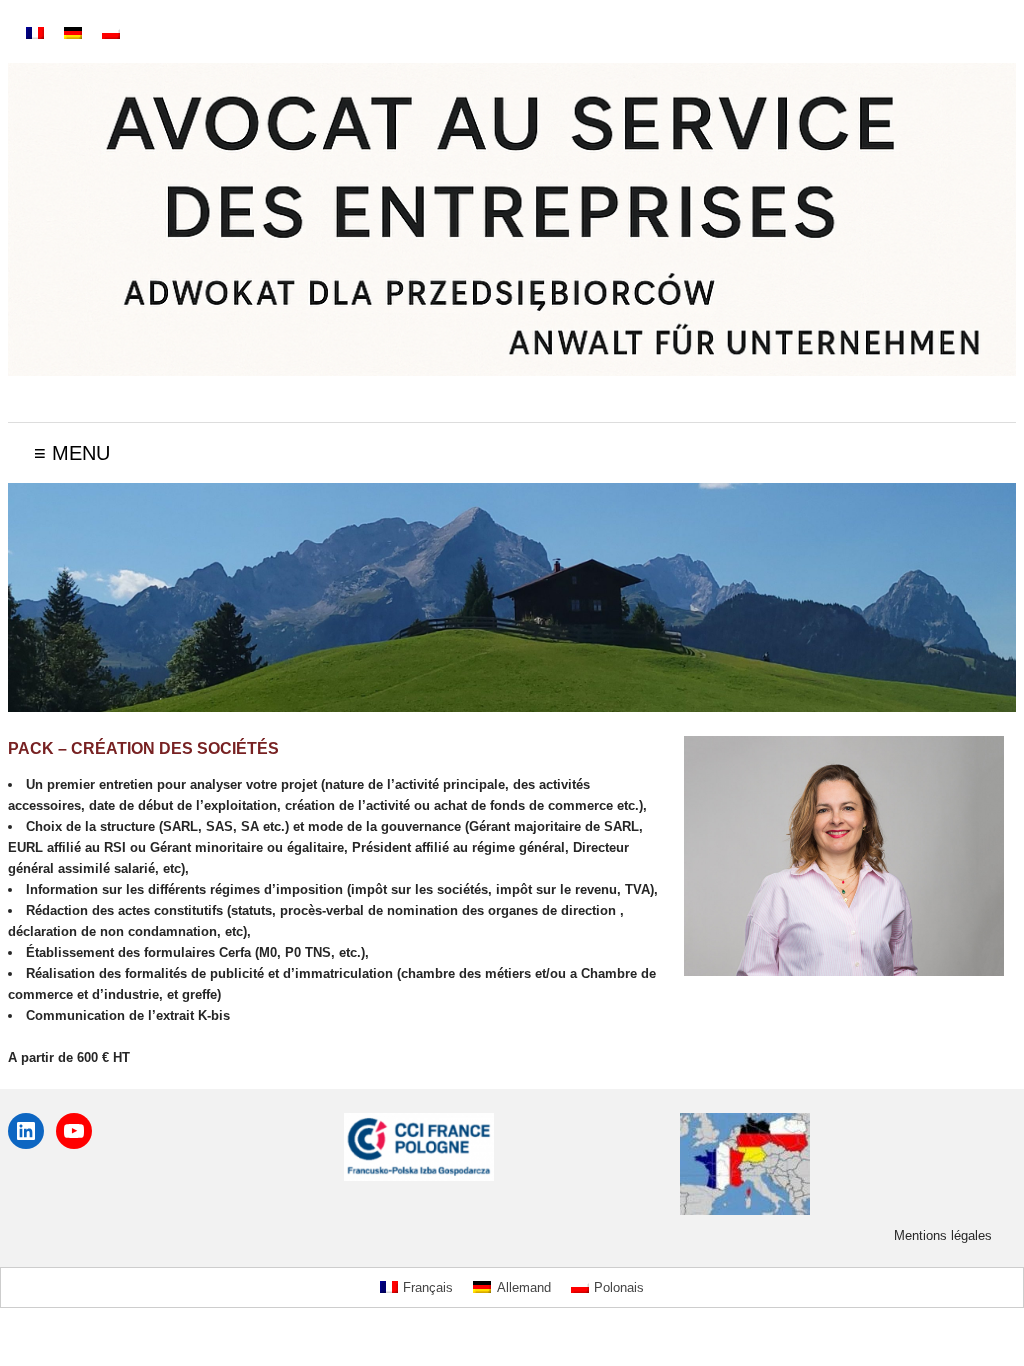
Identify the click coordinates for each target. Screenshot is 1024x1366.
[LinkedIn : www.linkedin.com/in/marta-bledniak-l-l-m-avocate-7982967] (26, 1131)
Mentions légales (943, 1235)
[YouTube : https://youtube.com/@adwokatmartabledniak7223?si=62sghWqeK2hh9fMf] (74, 1131)
